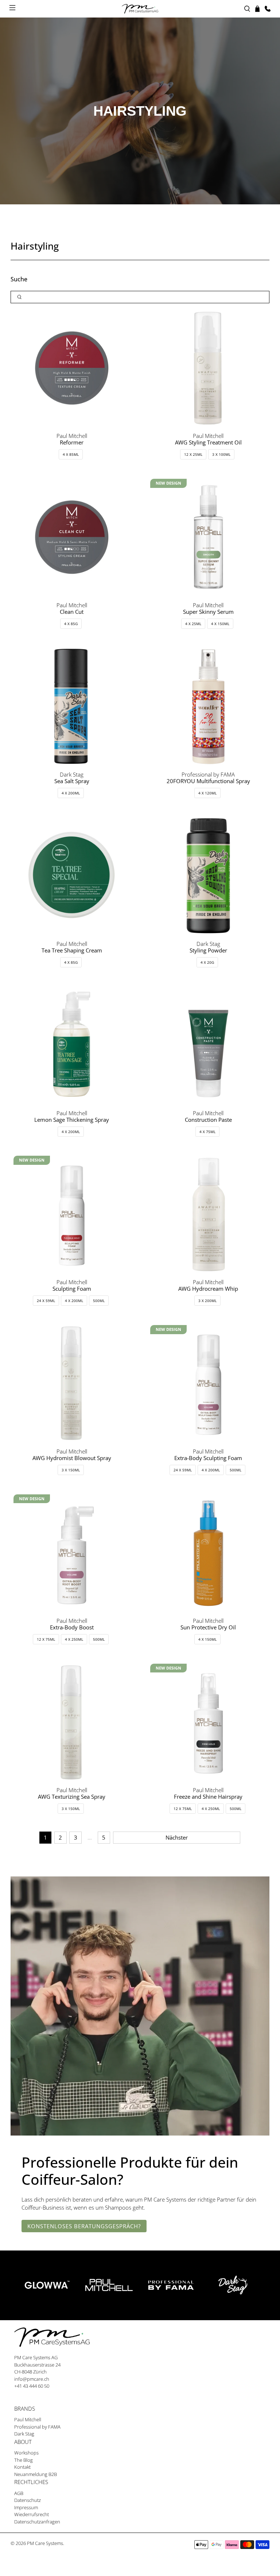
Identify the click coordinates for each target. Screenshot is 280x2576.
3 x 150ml (71, 1470)
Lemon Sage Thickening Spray (72, 1120)
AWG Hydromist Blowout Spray (72, 1458)
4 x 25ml (193, 624)
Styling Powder (208, 950)
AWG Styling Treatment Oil (208, 442)
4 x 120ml (207, 793)
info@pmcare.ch (32, 2379)
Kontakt (22, 2467)
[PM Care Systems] (140, 9)
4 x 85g (71, 624)
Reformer (72, 442)
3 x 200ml (207, 1301)
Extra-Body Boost (72, 1627)
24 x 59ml (46, 1301)
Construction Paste (208, 1120)
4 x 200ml (71, 793)
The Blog (24, 2460)
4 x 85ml (71, 454)
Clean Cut (72, 612)
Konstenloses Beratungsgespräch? (84, 2226)
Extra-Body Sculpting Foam (208, 1458)
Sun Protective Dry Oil (208, 1627)
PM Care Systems (45, 2543)
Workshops (26, 2453)
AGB (19, 2493)
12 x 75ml (46, 1639)
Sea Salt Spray (72, 781)
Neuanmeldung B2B (36, 2474)
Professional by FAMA (37, 2427)
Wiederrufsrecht (32, 2514)
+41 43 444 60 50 (32, 2386)
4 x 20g (207, 962)
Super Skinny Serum (208, 612)
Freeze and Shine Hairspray (208, 1797)
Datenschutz (28, 2500)
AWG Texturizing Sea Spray (72, 1797)
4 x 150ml (220, 624)
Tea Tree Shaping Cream (72, 950)
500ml (99, 1301)
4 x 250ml (74, 1639)
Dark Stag (24, 2434)
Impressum (26, 2507)
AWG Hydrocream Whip (208, 1289)
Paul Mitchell (28, 2419)
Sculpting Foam (72, 1289)
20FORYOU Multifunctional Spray (208, 781)
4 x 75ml (207, 1132)
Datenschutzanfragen (37, 2522)
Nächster (177, 1837)
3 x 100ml (221, 454)
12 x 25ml (193, 454)
